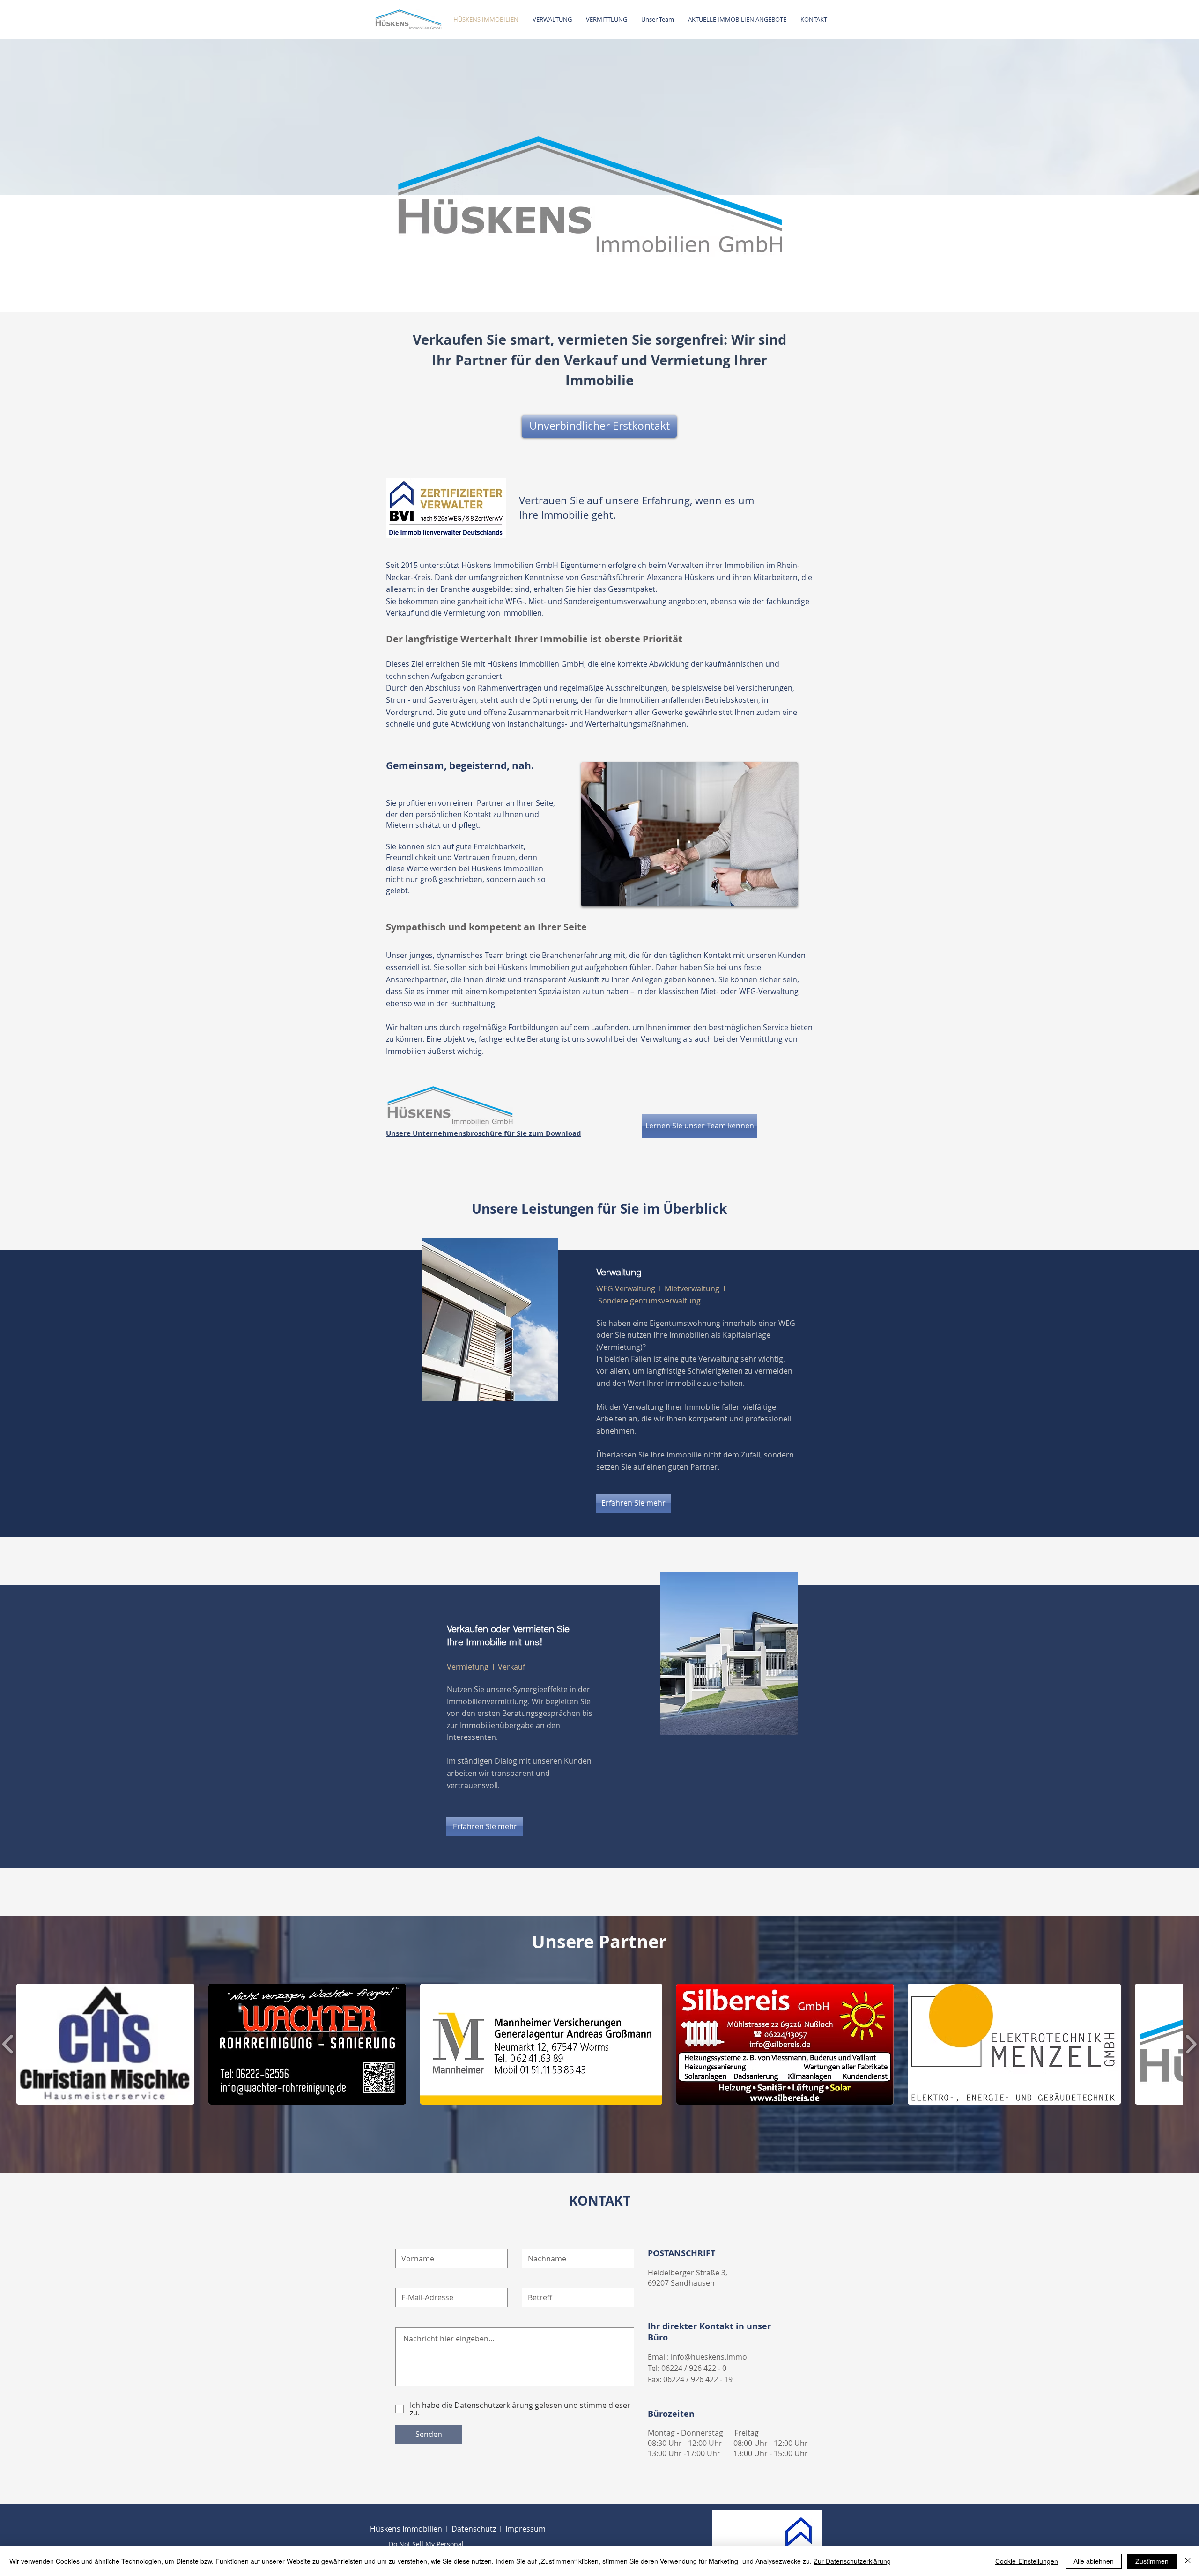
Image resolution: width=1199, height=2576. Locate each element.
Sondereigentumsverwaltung (649, 1301)
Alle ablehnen (1094, 2561)
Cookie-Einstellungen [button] (1027, 2561)
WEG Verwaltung (627, 1288)
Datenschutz (474, 2529)
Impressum (525, 2529)
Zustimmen (1152, 2561)
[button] (105, 2044)
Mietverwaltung (692, 1288)
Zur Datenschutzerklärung (852, 2561)
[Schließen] (1188, 2561)
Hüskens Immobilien (406, 2529)
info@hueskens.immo (709, 2357)
